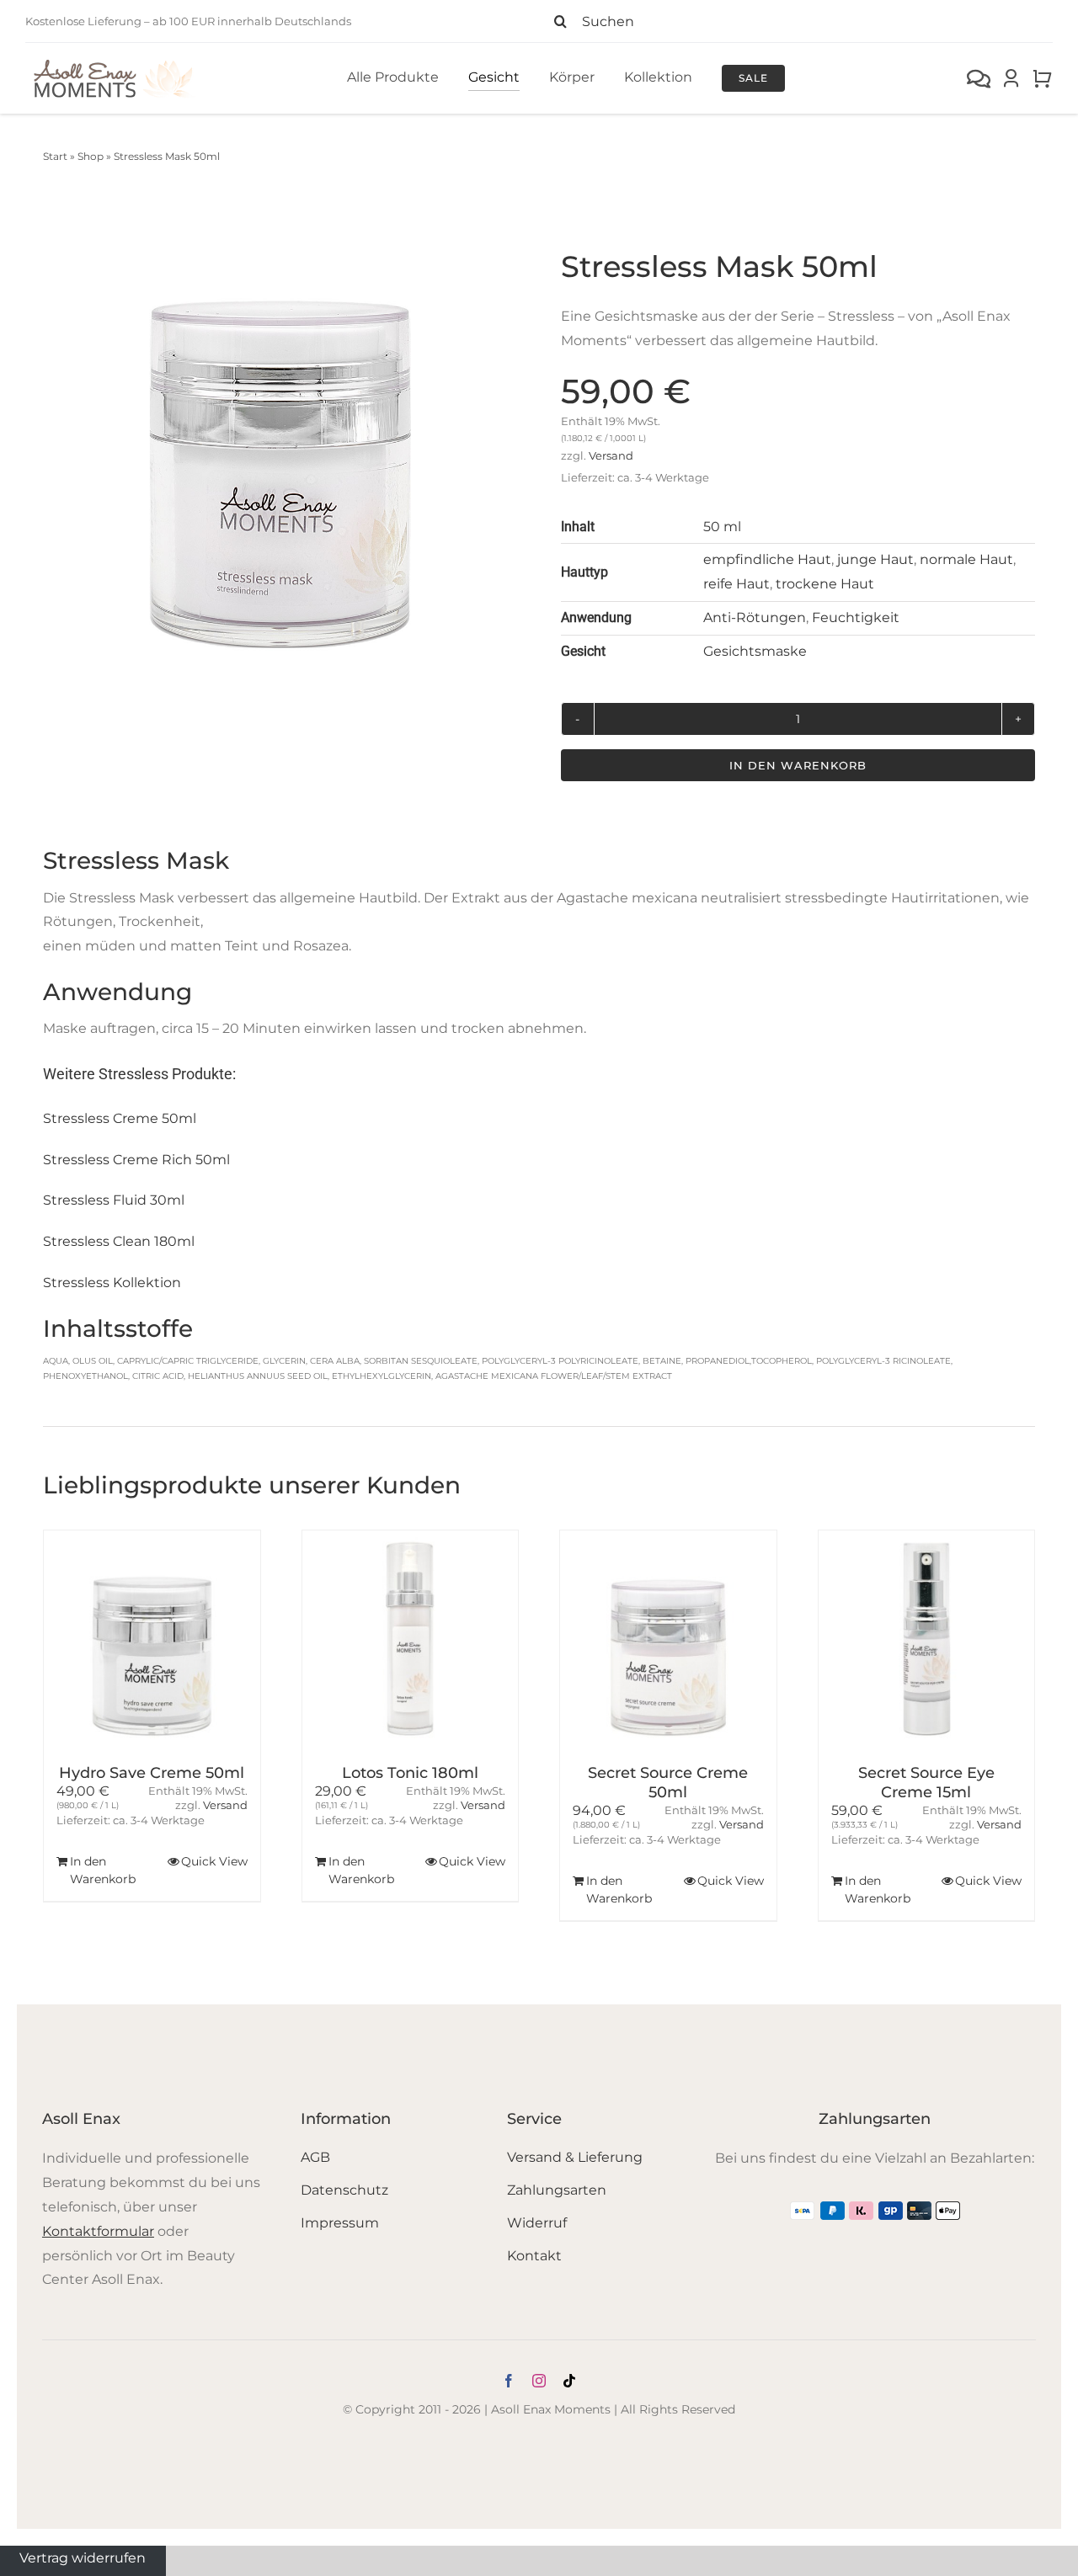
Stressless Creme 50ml (120, 1118)
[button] (60, 1726)
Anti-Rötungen (755, 617)
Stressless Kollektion (112, 1283)
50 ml (722, 527)
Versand (611, 456)
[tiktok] (569, 2381)
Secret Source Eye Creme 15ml (926, 1783)
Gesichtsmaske (755, 651)
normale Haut (966, 559)
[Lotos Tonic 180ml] (411, 1639)
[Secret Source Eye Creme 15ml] (927, 1639)
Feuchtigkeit (856, 617)
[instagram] (539, 2381)
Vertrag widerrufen (83, 2557)
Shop (91, 156)
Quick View (214, 1861)
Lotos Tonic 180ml (410, 1773)
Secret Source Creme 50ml (668, 1783)
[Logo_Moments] (114, 63)
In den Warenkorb (798, 765)
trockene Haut (825, 584)
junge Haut (875, 559)
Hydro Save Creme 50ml (152, 1773)
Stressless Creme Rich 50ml (136, 1160)
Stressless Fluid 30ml (114, 1200)
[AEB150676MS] (280, 436)
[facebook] (509, 2381)
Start (55, 156)
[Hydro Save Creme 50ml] (152, 1639)
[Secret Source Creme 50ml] (668, 1639)
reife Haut (736, 584)
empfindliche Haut (767, 559)
